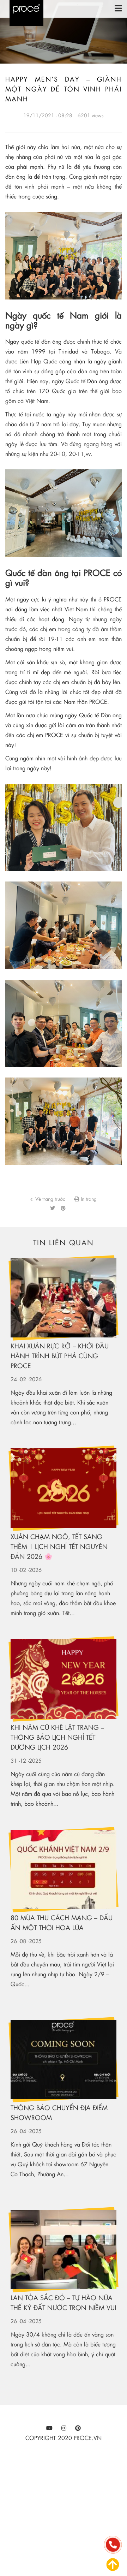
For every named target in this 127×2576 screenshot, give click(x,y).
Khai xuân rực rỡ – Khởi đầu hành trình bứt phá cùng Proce (60, 1356)
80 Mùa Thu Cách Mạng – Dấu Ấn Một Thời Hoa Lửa (62, 1922)
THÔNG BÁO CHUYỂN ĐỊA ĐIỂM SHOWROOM (59, 2112)
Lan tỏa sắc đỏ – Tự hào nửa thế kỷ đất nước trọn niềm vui (63, 2302)
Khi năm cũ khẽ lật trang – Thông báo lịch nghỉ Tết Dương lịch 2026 (57, 1737)
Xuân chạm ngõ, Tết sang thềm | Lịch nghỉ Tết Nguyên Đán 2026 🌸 (59, 1546)
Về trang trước (50, 1199)
